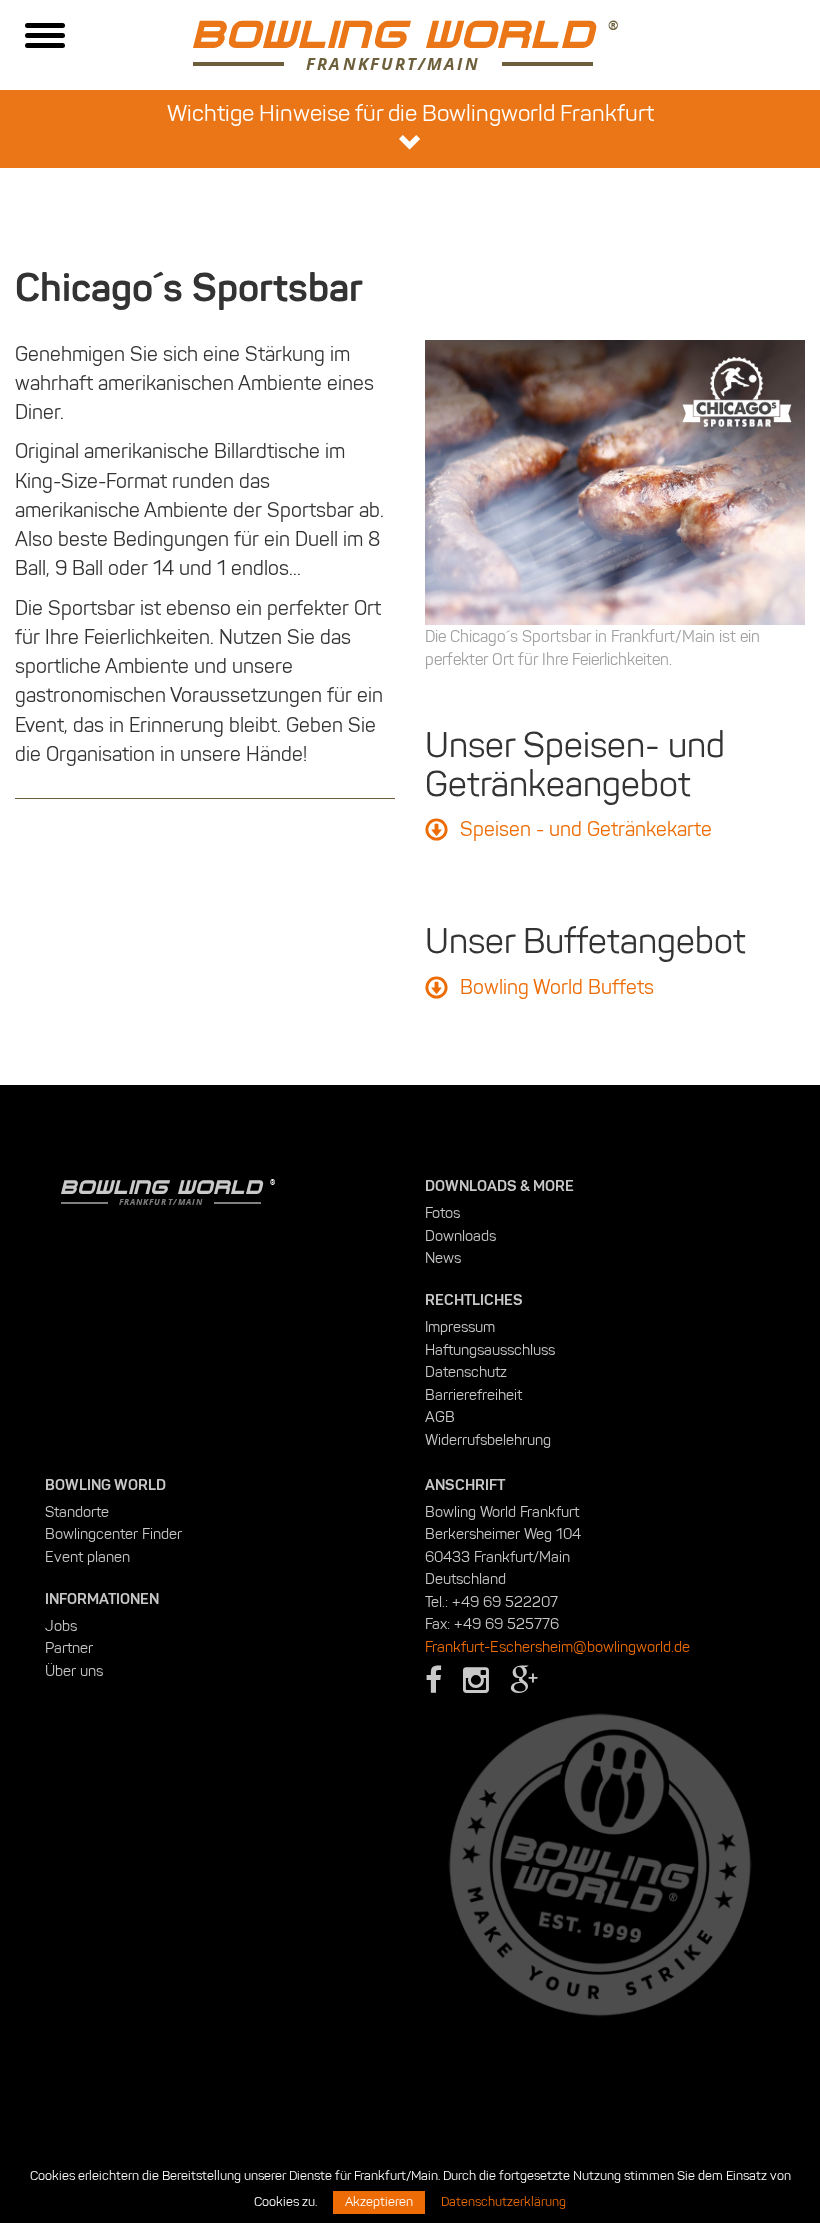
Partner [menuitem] (69, 1648)
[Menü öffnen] (45, 38)
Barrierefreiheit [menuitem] (473, 1395)
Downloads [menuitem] (460, 1236)
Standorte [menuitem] (77, 1512)
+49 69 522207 (505, 1602)
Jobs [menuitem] (61, 1626)
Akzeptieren (379, 2202)
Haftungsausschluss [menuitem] (490, 1350)
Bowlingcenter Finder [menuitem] (113, 1534)
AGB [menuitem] (440, 1417)
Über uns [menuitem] (74, 1671)
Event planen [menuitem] (87, 1557)
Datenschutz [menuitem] (466, 1372)
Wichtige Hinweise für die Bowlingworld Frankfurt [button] (410, 113)
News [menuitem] (443, 1258)
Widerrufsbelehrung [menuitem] (488, 1440)
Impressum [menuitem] (460, 1327)
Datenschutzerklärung (503, 2202)
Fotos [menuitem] (442, 1213)
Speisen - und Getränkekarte (586, 829)
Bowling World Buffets (557, 987)
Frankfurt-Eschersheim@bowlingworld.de (557, 1647)
